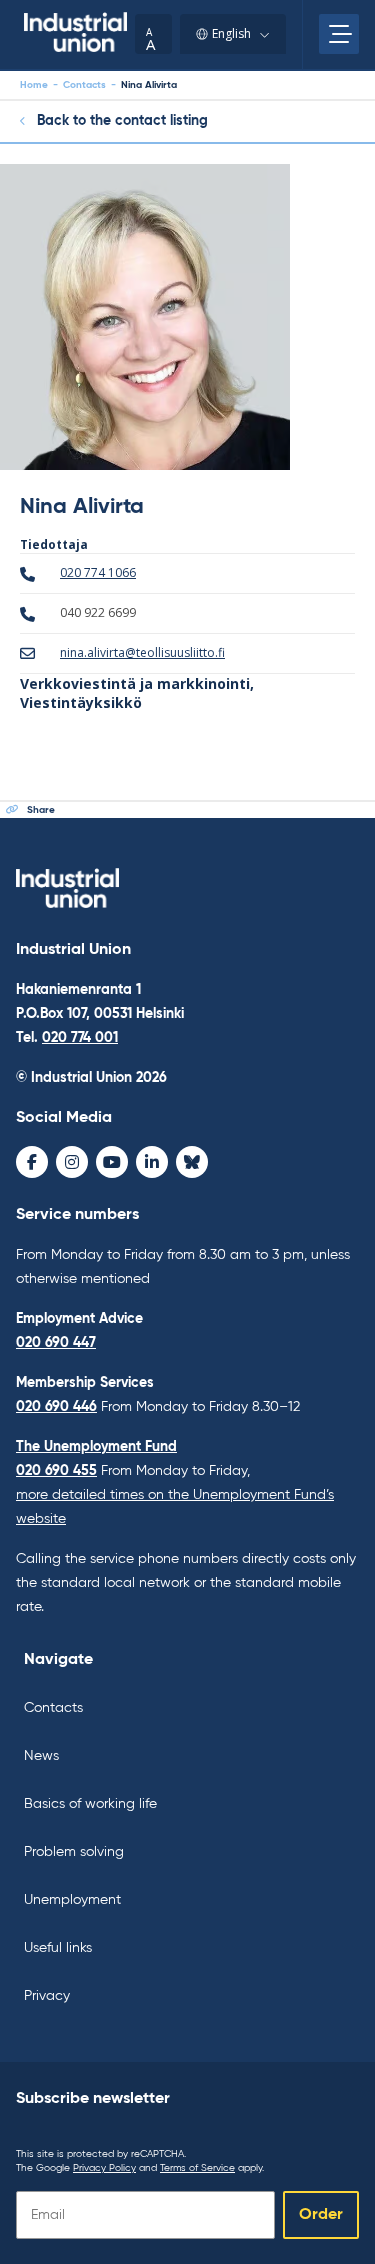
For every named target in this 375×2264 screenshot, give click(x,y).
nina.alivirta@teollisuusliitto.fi (142, 652)
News (41, 1756)
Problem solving (74, 1852)
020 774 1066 (98, 572)
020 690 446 (56, 1407)
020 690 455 (56, 1471)
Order (321, 2215)
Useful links (58, 1948)
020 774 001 (80, 1038)
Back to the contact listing (122, 121)
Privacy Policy (104, 2168)
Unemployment (72, 1900)
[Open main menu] (339, 34)
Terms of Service (197, 2168)
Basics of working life (90, 1804)
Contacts (84, 85)
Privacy (47, 1996)
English (231, 33)
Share (41, 810)
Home (34, 85)
